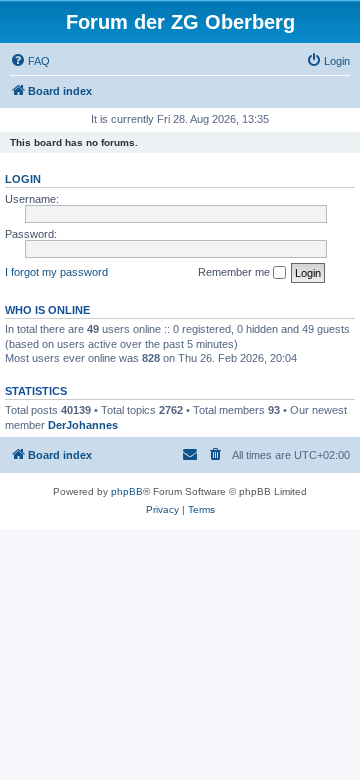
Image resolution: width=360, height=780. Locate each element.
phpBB (127, 491)
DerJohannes (83, 425)
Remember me (235, 272)
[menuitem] (30, 61)
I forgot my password (56, 272)
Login (23, 179)
